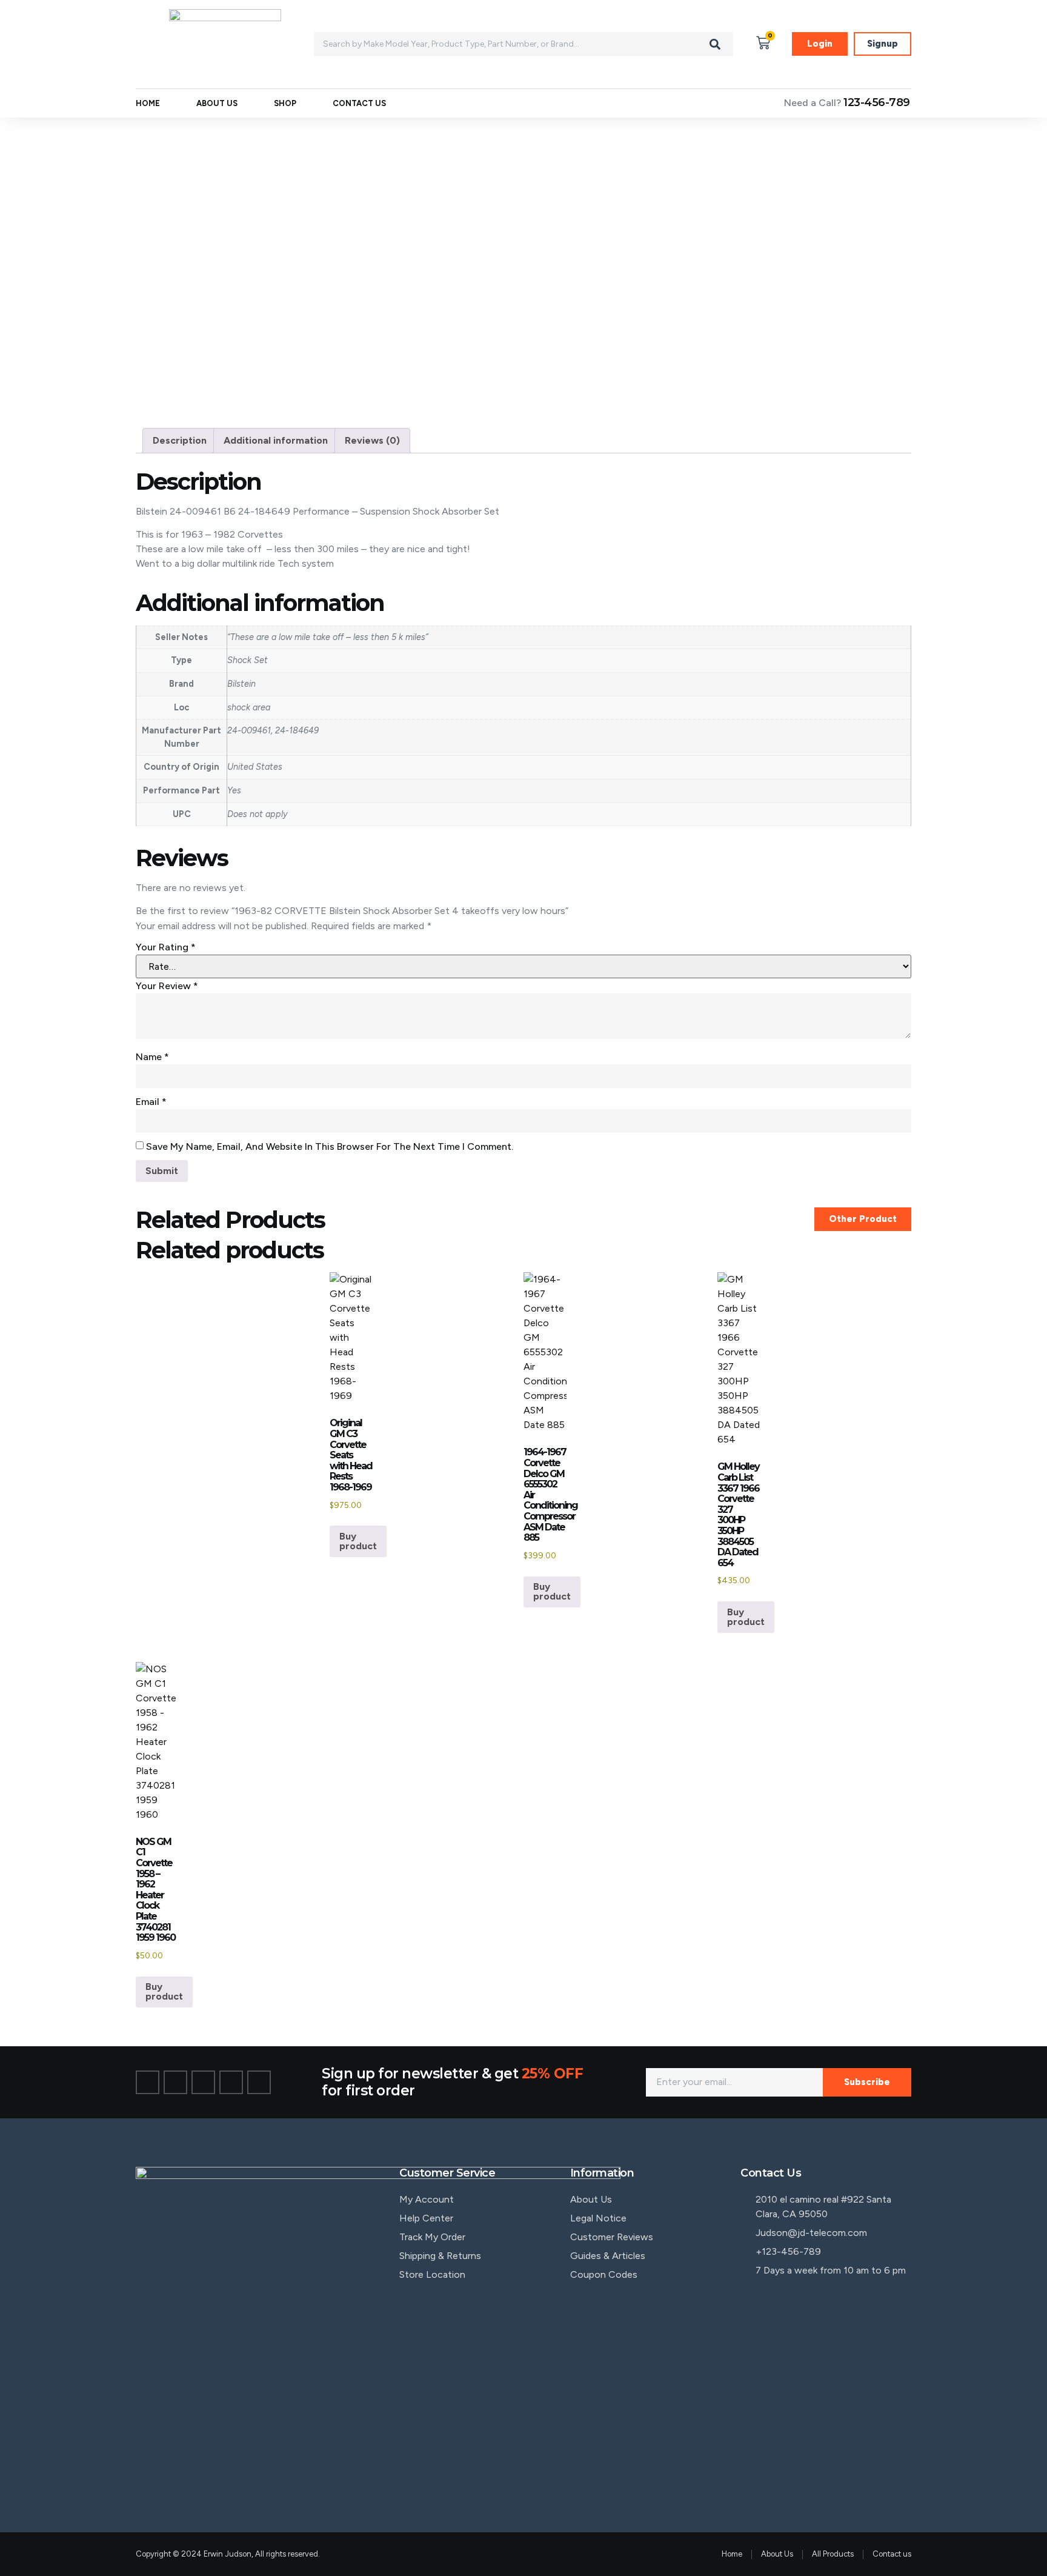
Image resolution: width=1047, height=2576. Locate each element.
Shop (285, 103)
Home (148, 103)
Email (151, 1102)
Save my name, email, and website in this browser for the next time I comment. (330, 1146)
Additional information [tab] (276, 440)
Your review (167, 986)
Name (152, 1057)
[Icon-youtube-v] (259, 2082)
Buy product (358, 1541)
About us (217, 103)
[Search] (715, 44)
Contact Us (359, 103)
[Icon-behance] (231, 2082)
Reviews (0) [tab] (372, 440)
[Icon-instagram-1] (203, 2082)
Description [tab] (180, 440)
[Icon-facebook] (148, 2082)
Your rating (166, 947)
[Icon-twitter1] (175, 2082)
